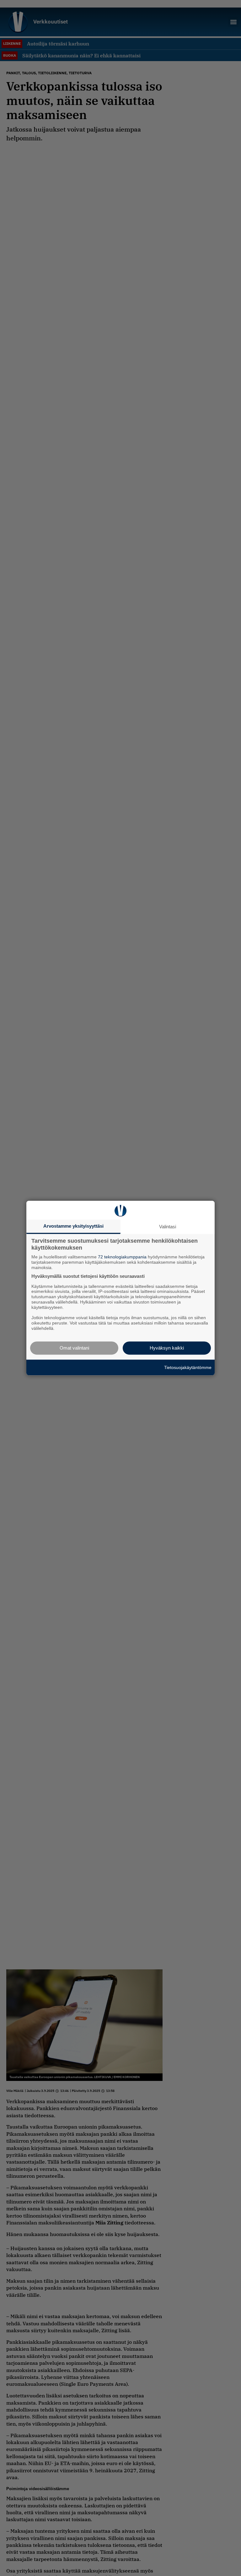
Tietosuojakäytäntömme (188, 1367)
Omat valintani (74, 1348)
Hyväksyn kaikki (167, 1348)
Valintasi (168, 1227)
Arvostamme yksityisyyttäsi (73, 1226)
